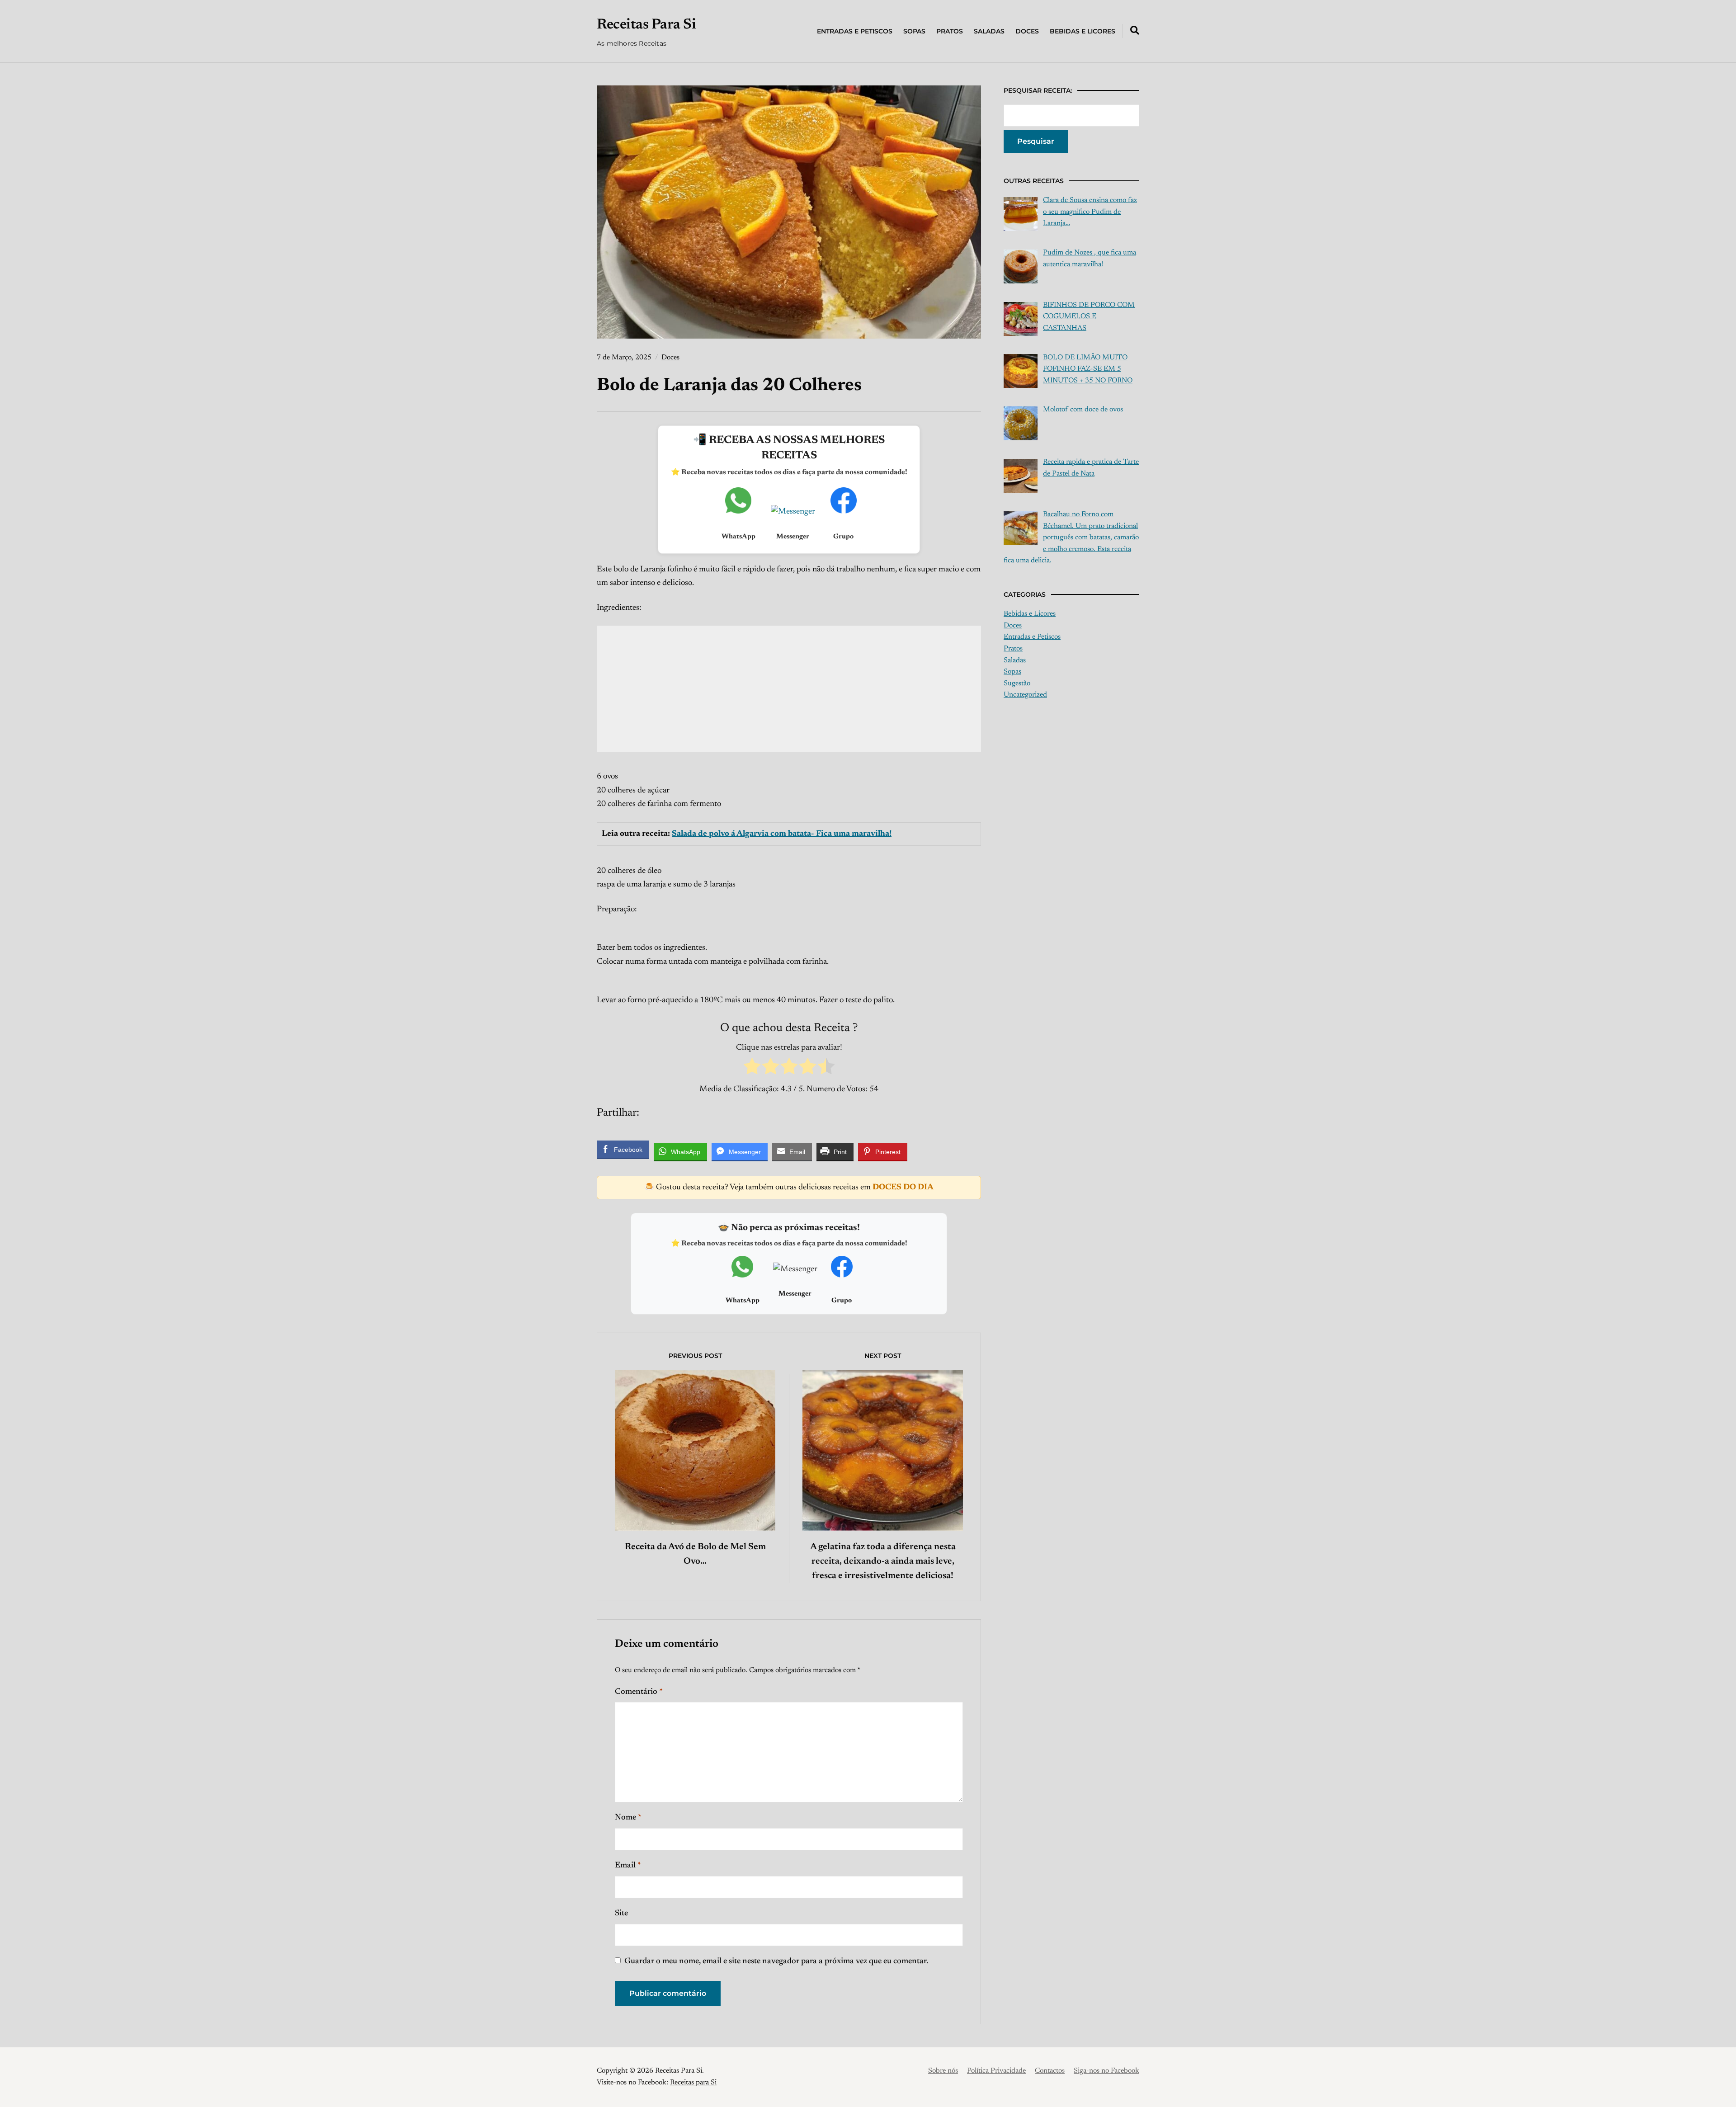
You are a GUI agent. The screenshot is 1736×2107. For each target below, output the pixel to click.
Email (628, 1866)
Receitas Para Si (646, 25)
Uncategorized (1025, 695)
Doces (1027, 31)
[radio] (752, 1069)
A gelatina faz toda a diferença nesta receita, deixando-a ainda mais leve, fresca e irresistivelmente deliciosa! (883, 1561)
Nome (628, 1818)
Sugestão (1017, 683)
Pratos (950, 31)
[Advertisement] (789, 689)
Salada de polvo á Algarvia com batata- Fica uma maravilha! (782, 834)
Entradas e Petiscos (855, 31)
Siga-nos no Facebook (1106, 2071)
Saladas (989, 31)
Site (621, 1914)
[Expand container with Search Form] (1135, 30)
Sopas (914, 31)
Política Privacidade (996, 2071)
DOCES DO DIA (903, 1188)
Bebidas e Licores (1083, 31)
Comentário (639, 1692)
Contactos (1050, 2071)
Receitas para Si (693, 2083)
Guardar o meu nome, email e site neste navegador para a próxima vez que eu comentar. (776, 1961)
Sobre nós (943, 2071)
